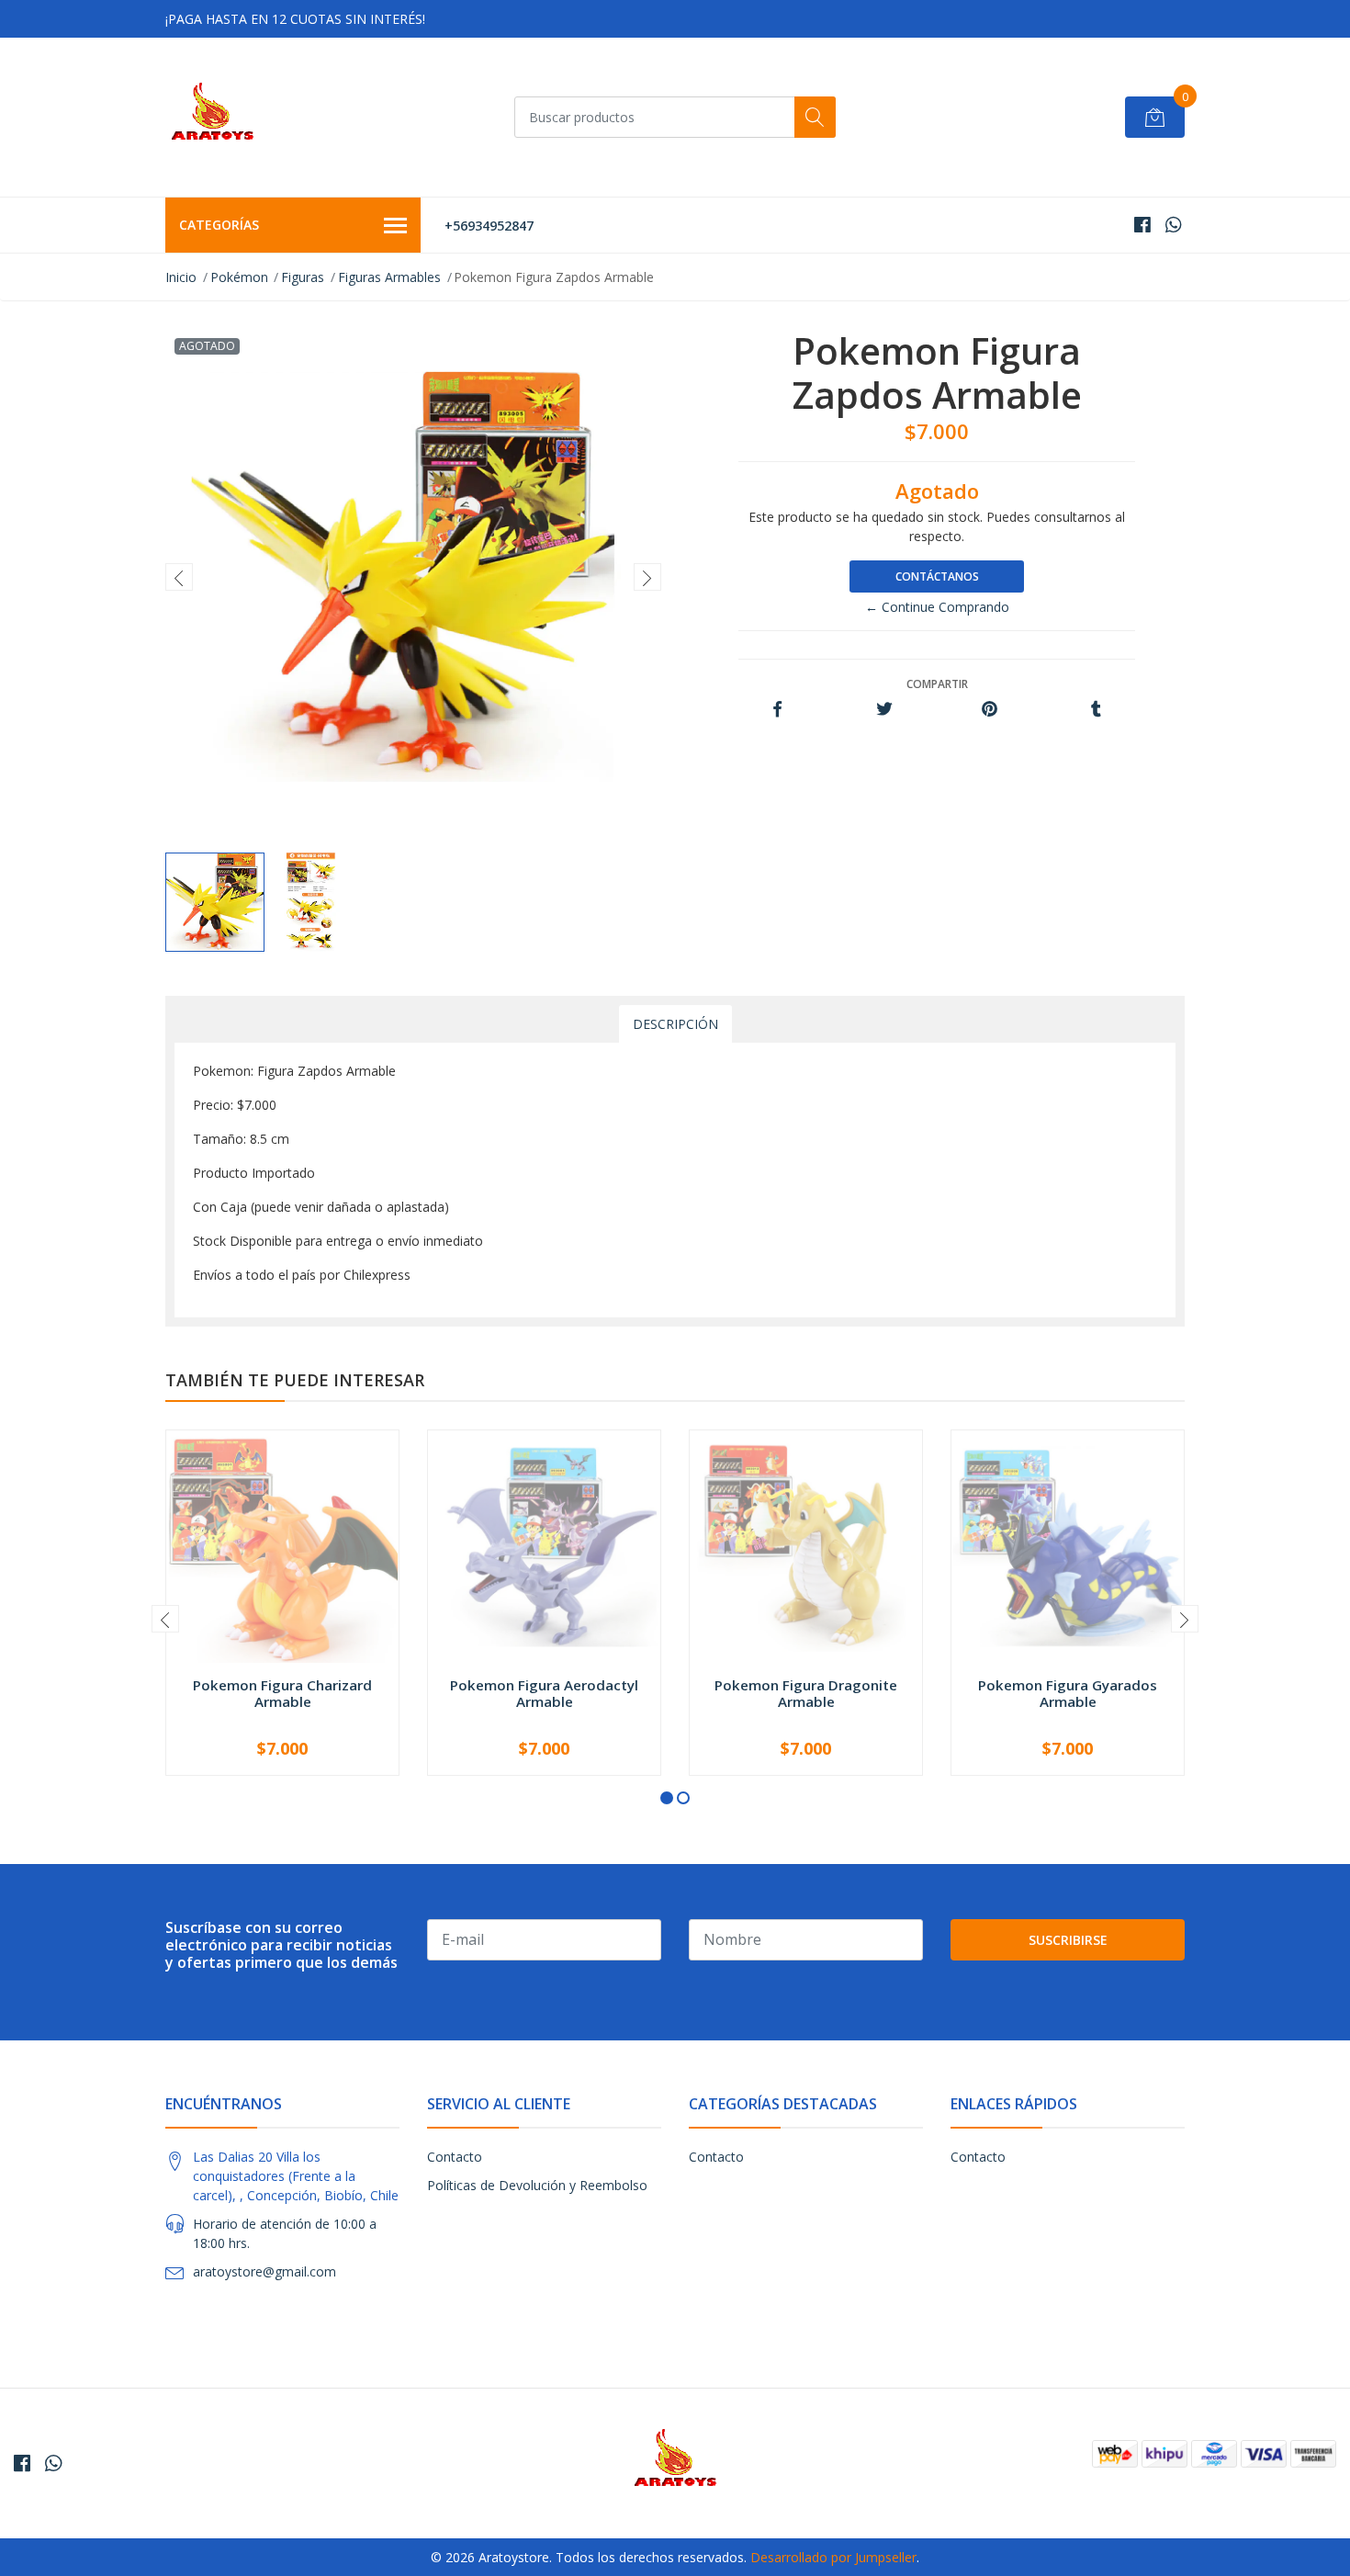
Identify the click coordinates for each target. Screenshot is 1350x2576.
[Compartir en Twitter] (884, 710)
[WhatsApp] (1173, 225)
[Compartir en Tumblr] (1096, 710)
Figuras (303, 277)
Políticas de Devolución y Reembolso (537, 2185)
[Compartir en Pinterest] (990, 710)
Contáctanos (937, 576)
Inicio (181, 277)
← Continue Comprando (937, 607)
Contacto (455, 2157)
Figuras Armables (389, 277)
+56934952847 (489, 226)
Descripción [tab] (675, 1024)
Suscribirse (1068, 1940)
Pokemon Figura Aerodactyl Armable (544, 1693)
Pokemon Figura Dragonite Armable (806, 1693)
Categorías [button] (219, 225)
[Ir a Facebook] (1142, 225)
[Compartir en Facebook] (777, 710)
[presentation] (179, 577)
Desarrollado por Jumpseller (833, 2557)
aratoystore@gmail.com (264, 2271)
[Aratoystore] (213, 117)
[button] (667, 1798)
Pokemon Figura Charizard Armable (282, 1693)
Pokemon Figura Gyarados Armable (1068, 1693)
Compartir (937, 684)
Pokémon (239, 277)
